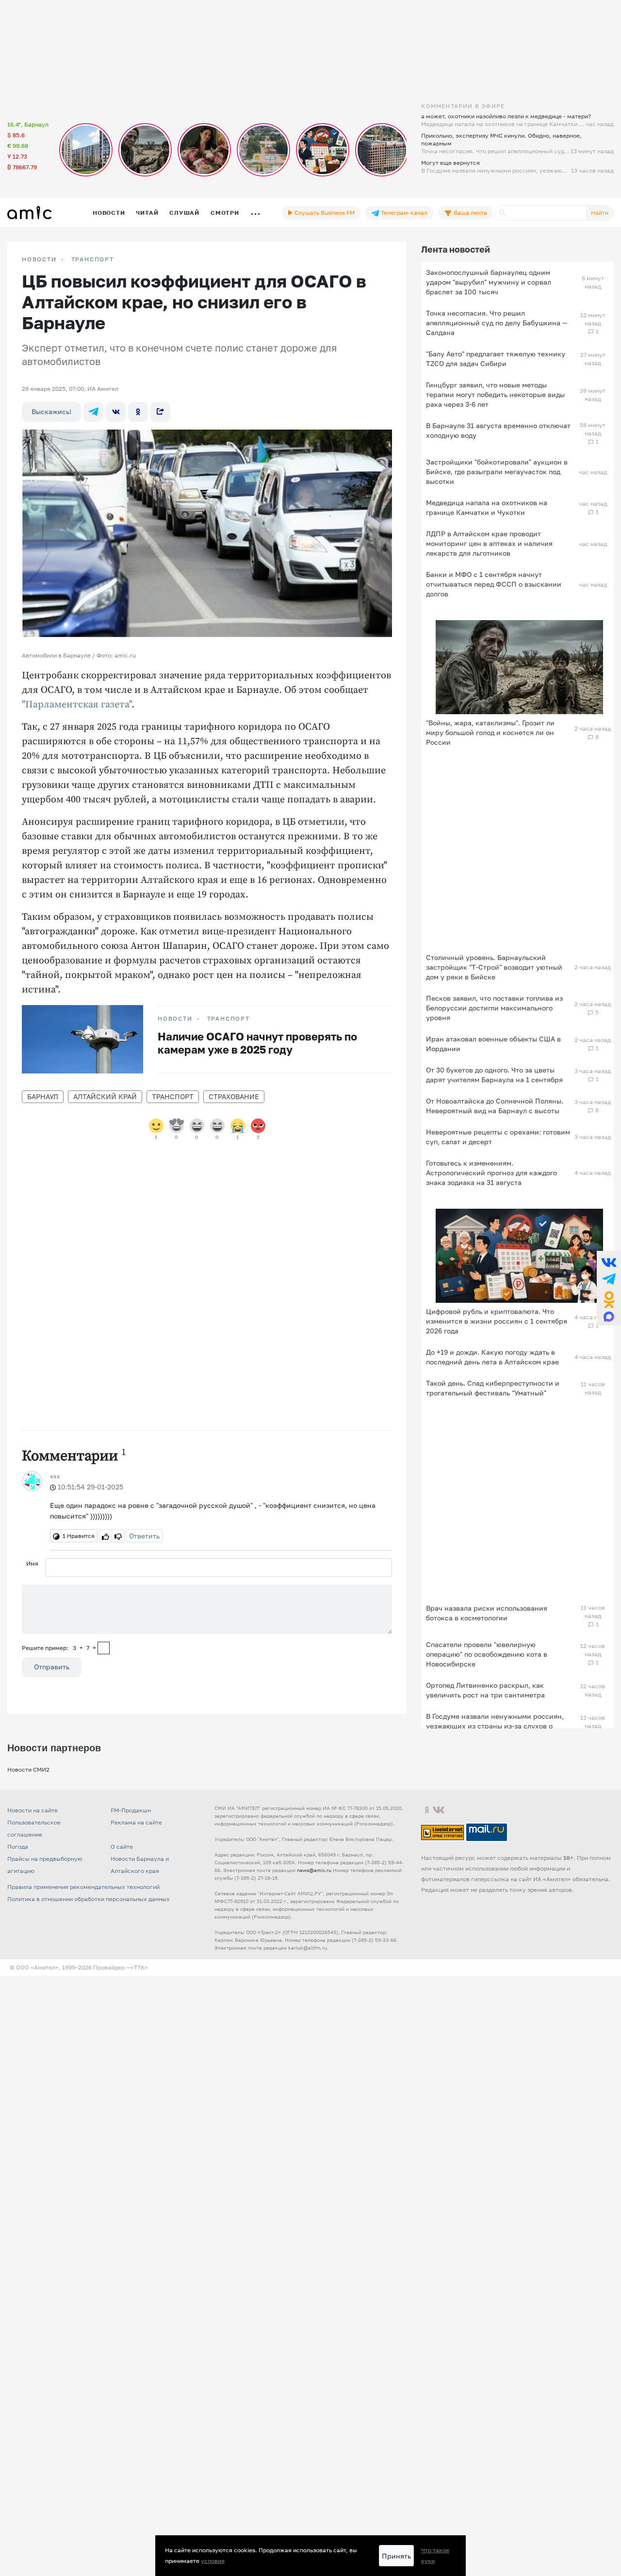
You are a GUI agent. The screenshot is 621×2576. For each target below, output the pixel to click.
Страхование (234, 1096)
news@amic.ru (314, 1870)
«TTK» (139, 1967)
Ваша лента (470, 213)
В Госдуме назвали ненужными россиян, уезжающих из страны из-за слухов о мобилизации (495, 1726)
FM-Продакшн (131, 1810)
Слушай (184, 213)
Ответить (144, 1536)
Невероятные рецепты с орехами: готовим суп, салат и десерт (498, 1137)
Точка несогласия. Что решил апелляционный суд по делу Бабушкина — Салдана (497, 323)
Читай (147, 213)
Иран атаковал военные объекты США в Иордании (493, 1044)
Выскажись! (51, 411)
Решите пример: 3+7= (59, 1648)
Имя (32, 1563)
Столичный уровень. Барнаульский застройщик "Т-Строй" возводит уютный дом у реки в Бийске (494, 967)
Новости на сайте (33, 1810)
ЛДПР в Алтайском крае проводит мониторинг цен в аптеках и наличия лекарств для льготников (489, 543)
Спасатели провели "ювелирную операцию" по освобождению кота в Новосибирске (487, 1654)
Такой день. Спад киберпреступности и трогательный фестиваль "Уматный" (493, 1388)
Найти (600, 213)
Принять (396, 2556)
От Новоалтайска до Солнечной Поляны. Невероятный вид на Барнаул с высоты (495, 1106)
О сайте (122, 1847)
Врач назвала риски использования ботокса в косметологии (487, 1613)
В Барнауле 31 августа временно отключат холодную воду (498, 430)
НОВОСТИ (39, 259)
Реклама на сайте (136, 1822)
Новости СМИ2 (28, 1769)
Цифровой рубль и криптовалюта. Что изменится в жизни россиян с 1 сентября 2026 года (497, 1321)
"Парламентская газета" (77, 705)
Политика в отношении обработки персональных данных (89, 1899)
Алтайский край (105, 1096)
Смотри (225, 213)
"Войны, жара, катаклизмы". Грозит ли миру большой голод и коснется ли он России (490, 732)
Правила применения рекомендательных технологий (83, 1887)
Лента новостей (456, 249)
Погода (18, 1847)
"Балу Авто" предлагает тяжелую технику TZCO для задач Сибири (496, 359)
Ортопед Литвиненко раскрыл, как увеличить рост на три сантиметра (485, 1690)
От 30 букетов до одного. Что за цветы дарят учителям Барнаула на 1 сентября (494, 1075)
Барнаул (43, 1096)
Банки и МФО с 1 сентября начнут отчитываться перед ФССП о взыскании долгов (494, 584)
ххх (55, 1476)
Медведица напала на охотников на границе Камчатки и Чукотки (487, 507)
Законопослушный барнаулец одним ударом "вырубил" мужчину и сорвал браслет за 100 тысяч (489, 282)
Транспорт (93, 259)
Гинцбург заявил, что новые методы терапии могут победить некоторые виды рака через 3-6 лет (495, 394)
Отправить (52, 1667)
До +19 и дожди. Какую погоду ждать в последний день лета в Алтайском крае (492, 1357)
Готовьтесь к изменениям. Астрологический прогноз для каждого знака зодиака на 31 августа (491, 1173)
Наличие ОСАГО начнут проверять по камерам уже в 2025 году (257, 1043)
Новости (109, 213)
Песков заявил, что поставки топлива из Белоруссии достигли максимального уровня (494, 1008)
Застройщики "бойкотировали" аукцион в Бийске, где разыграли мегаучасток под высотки (497, 472)
